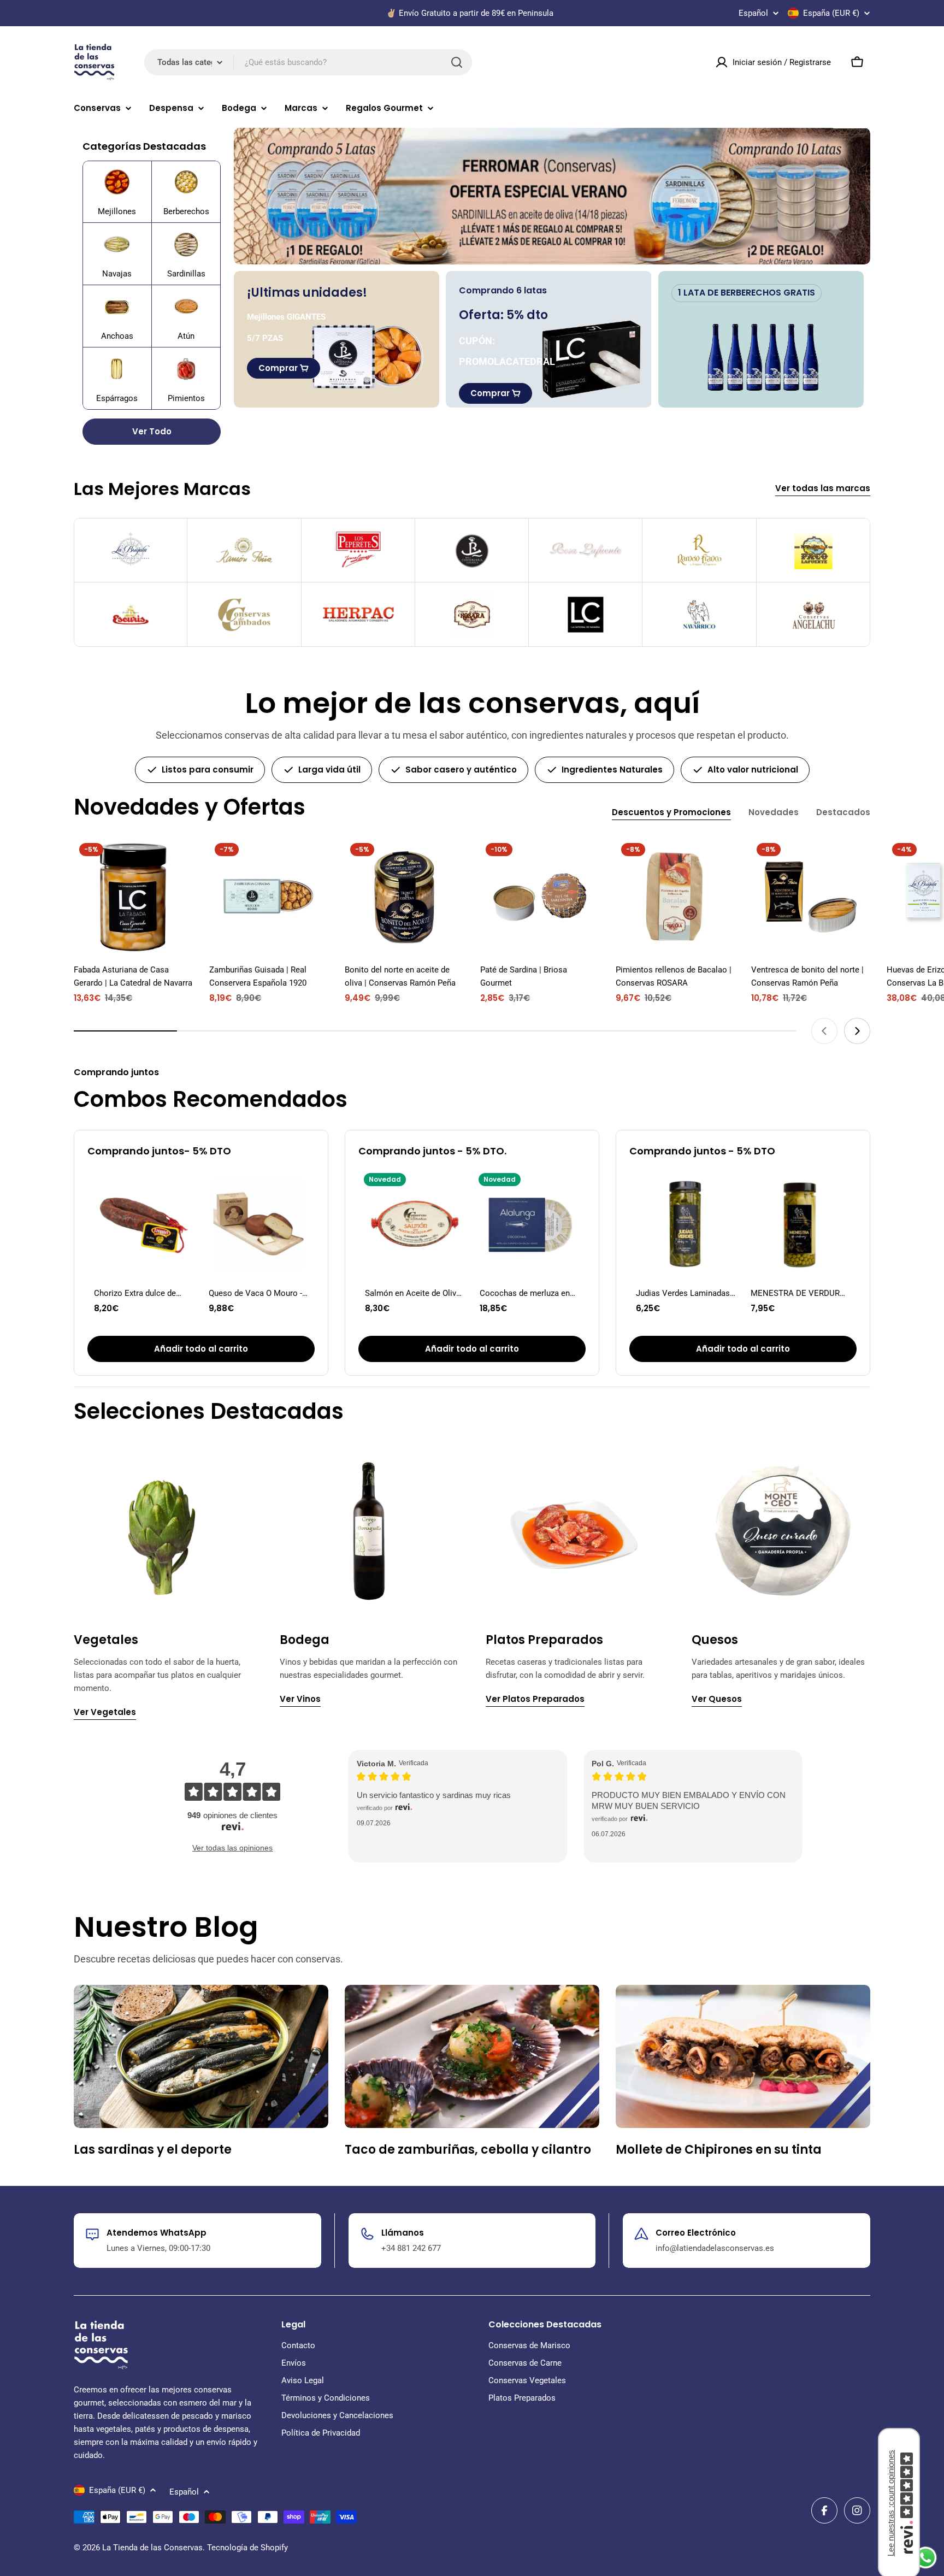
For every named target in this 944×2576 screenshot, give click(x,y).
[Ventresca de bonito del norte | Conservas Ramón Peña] (811, 897)
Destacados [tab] (843, 812)
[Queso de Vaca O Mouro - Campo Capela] (258, 1224)
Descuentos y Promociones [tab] (671, 812)
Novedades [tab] (774, 812)
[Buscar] (457, 62)
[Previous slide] (824, 1031)
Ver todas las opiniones (232, 1848)
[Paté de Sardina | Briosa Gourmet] (540, 897)
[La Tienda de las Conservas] (552, 196)
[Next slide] (857, 1031)
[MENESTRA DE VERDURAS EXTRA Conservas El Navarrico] (800, 1224)
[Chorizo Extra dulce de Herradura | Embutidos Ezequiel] (144, 1224)
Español (753, 13)
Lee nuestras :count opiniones (891, 2503)
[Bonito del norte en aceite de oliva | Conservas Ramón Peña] (404, 897)
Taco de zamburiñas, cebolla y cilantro (468, 2150)
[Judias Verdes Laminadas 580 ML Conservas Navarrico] (686, 1224)
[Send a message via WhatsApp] (926, 2558)
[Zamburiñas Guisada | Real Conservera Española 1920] (269, 897)
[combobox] (308, 62)
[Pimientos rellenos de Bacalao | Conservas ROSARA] (675, 897)
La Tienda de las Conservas (152, 2548)
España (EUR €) (831, 13)
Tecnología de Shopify (247, 2548)
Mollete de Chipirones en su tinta (719, 2150)
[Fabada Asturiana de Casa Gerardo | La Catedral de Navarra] (133, 897)
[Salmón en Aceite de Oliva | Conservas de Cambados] (415, 1224)
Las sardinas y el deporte (153, 2150)
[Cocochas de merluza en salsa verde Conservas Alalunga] (529, 1224)
